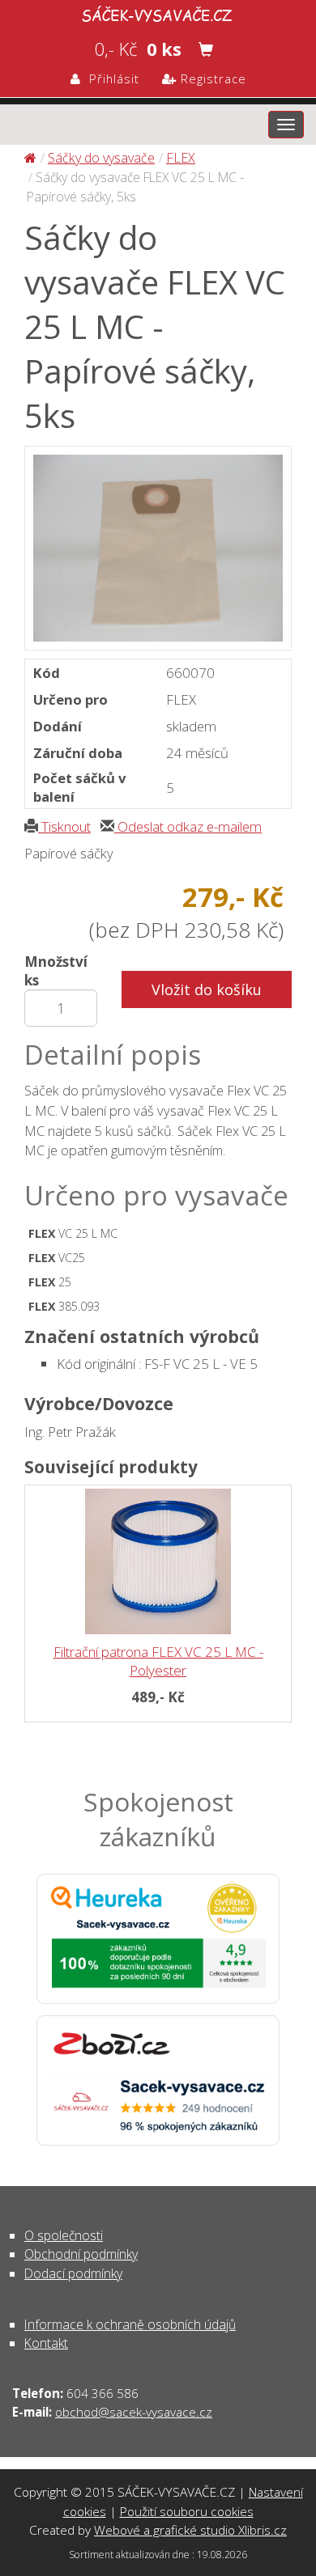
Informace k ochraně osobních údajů (130, 2324)
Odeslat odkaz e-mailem (188, 826)
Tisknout (64, 826)
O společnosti (64, 2235)
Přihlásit (110, 78)
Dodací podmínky (73, 2273)
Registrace (211, 78)
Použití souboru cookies (187, 2511)
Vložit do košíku (207, 989)
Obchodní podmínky (81, 2254)
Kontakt (46, 2343)
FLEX (181, 158)
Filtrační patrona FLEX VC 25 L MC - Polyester (158, 1661)
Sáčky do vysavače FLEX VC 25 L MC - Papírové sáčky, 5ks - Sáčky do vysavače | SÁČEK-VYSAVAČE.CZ (158, 13)
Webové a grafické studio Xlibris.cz (190, 2530)
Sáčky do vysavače (101, 158)
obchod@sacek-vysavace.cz (134, 2412)
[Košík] (206, 49)
